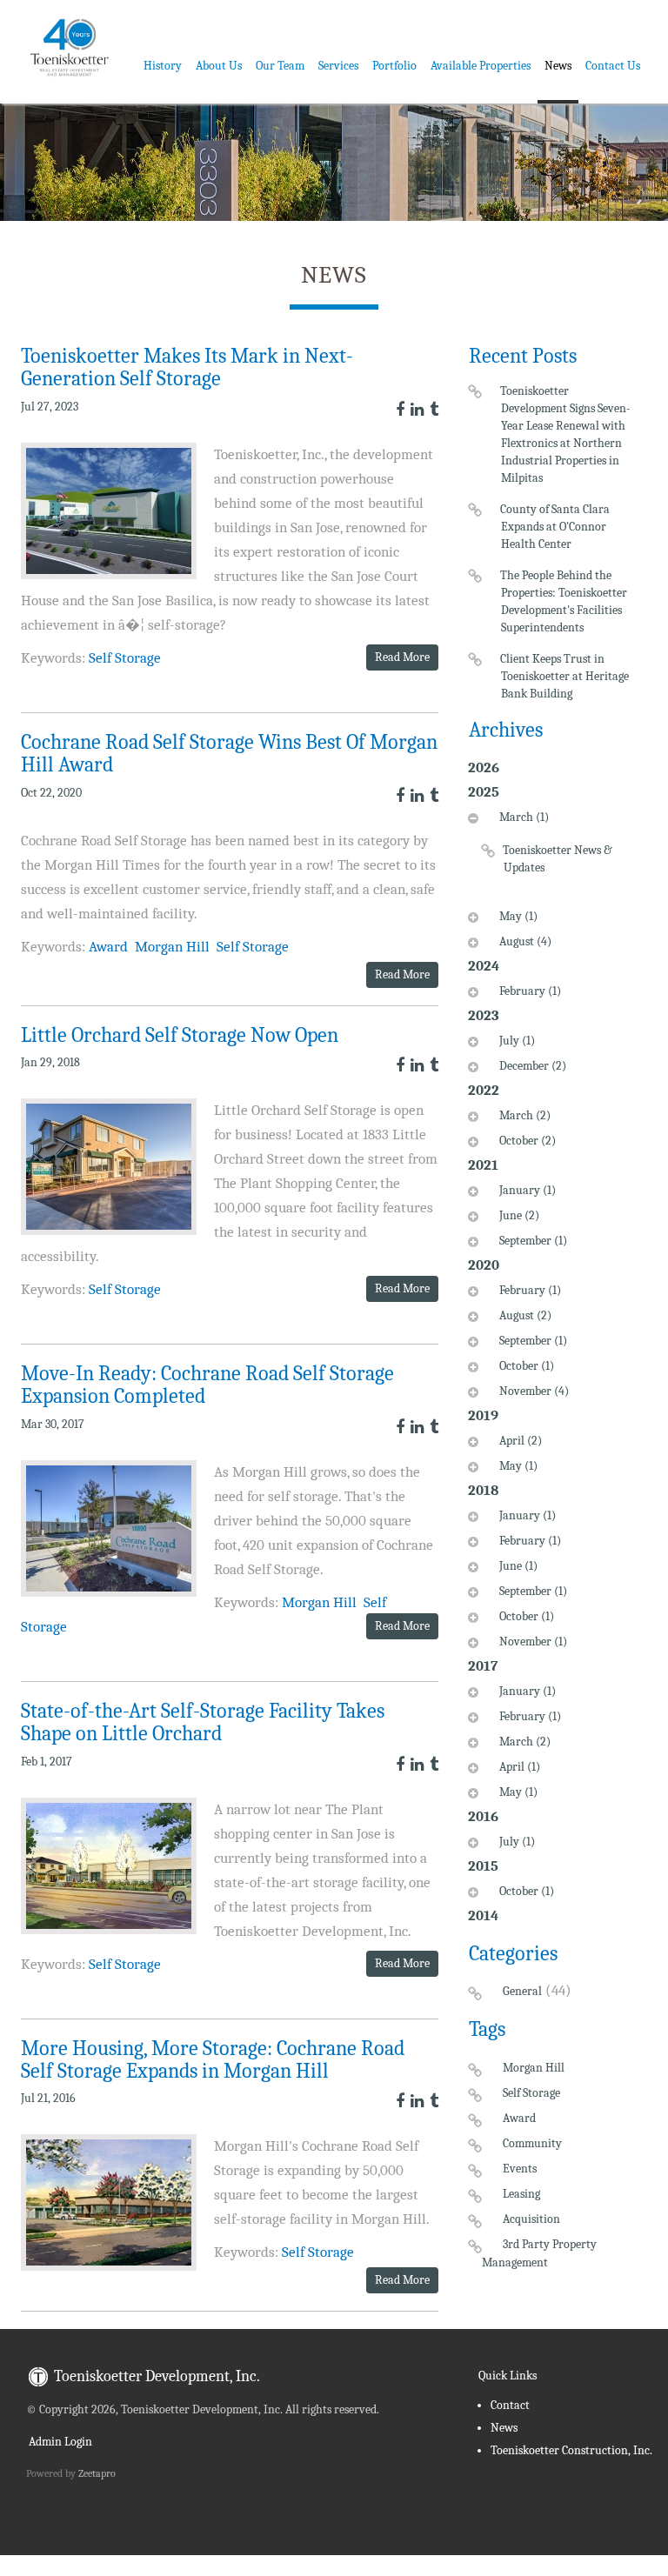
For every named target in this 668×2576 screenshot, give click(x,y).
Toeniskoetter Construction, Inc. (571, 2450)
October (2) (528, 1141)
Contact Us (613, 66)
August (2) (525, 1315)
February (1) (530, 991)
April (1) (520, 1767)
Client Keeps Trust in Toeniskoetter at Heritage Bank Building (565, 676)
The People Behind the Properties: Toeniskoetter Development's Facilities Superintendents (564, 601)
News (558, 66)
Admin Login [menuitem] (59, 2442)
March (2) (525, 1115)
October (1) (527, 1366)
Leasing (521, 2194)
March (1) (524, 817)
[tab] (551, 854)
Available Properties (481, 66)
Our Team (280, 66)
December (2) (533, 1066)
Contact (510, 2405)
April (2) (521, 1441)
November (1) (533, 1642)
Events (520, 2169)
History (163, 66)
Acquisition (531, 2219)
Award (108, 947)
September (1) (533, 1241)
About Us (219, 66)
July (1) (517, 1041)
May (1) (518, 916)
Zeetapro (97, 2473)
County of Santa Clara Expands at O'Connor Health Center (555, 527)
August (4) (525, 941)
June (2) (519, 1215)
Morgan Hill (172, 947)
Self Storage (125, 658)
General (522, 1991)
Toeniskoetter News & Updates (558, 859)
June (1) (518, 1566)
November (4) (534, 1391)
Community (532, 2143)
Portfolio (394, 66)
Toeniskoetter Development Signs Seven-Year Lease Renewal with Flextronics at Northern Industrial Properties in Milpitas (566, 434)
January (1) (528, 1190)
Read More (402, 657)
